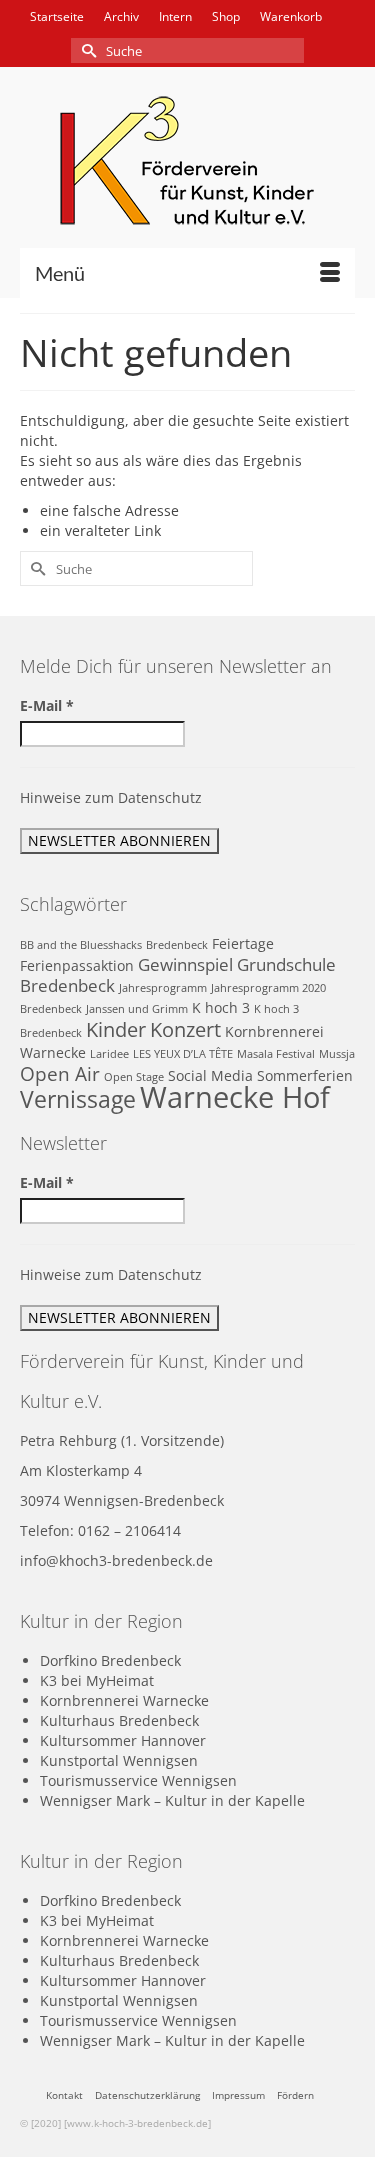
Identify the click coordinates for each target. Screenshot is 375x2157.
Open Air (60, 1073)
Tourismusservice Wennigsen (138, 1780)
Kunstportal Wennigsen (119, 1760)
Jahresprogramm (163, 988)
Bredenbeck (177, 945)
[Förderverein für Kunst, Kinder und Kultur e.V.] (187, 160)
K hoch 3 (221, 1007)
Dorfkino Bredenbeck (110, 1660)
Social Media (210, 1075)
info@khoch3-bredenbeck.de (116, 1560)
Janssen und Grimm (137, 1009)
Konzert (185, 1029)
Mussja (337, 1054)
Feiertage (243, 943)
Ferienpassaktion (77, 965)
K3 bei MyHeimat (97, 1680)
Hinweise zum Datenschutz (111, 797)
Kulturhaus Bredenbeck (119, 1720)
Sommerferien (305, 1075)
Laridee (109, 1054)
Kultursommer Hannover (123, 1740)
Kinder (116, 1029)
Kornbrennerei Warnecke (124, 1700)
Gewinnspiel (185, 964)
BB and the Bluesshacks (81, 945)
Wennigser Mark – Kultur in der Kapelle (172, 1800)
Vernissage (78, 1099)
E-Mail (47, 705)
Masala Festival (276, 1054)
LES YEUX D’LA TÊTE (183, 1054)
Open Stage (134, 1077)
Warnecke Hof (235, 1097)
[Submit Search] (86, 50)
